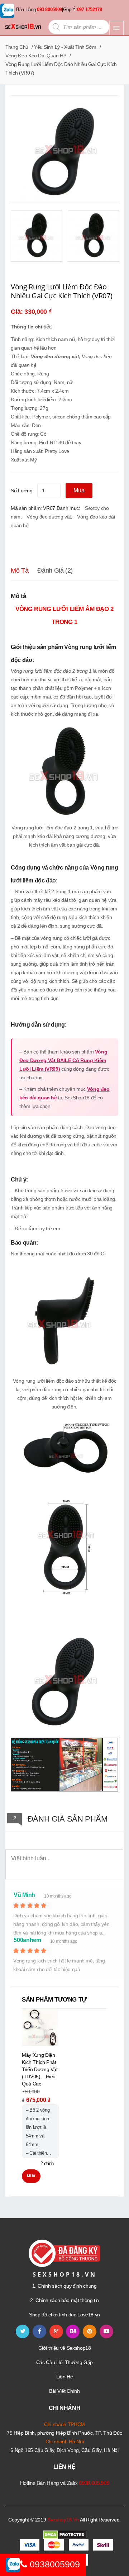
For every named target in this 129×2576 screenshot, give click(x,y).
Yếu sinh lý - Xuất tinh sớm (65, 47)
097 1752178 (90, 10)
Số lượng (21, 491)
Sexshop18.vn (63, 2520)
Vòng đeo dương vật (55, 356)
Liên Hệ (65, 2377)
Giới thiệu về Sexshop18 (65, 2348)
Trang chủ (17, 47)
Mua (79, 490)
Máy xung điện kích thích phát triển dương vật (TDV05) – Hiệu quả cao (40, 2069)
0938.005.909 (94, 2483)
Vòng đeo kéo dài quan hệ (36, 56)
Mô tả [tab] (20, 570)
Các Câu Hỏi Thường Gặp (64, 2362)
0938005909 (54, 2564)
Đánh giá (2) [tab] (55, 570)
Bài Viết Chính (64, 2391)
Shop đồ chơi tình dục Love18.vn (64, 2315)
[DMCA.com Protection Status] (65, 2534)
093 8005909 (49, 10)
